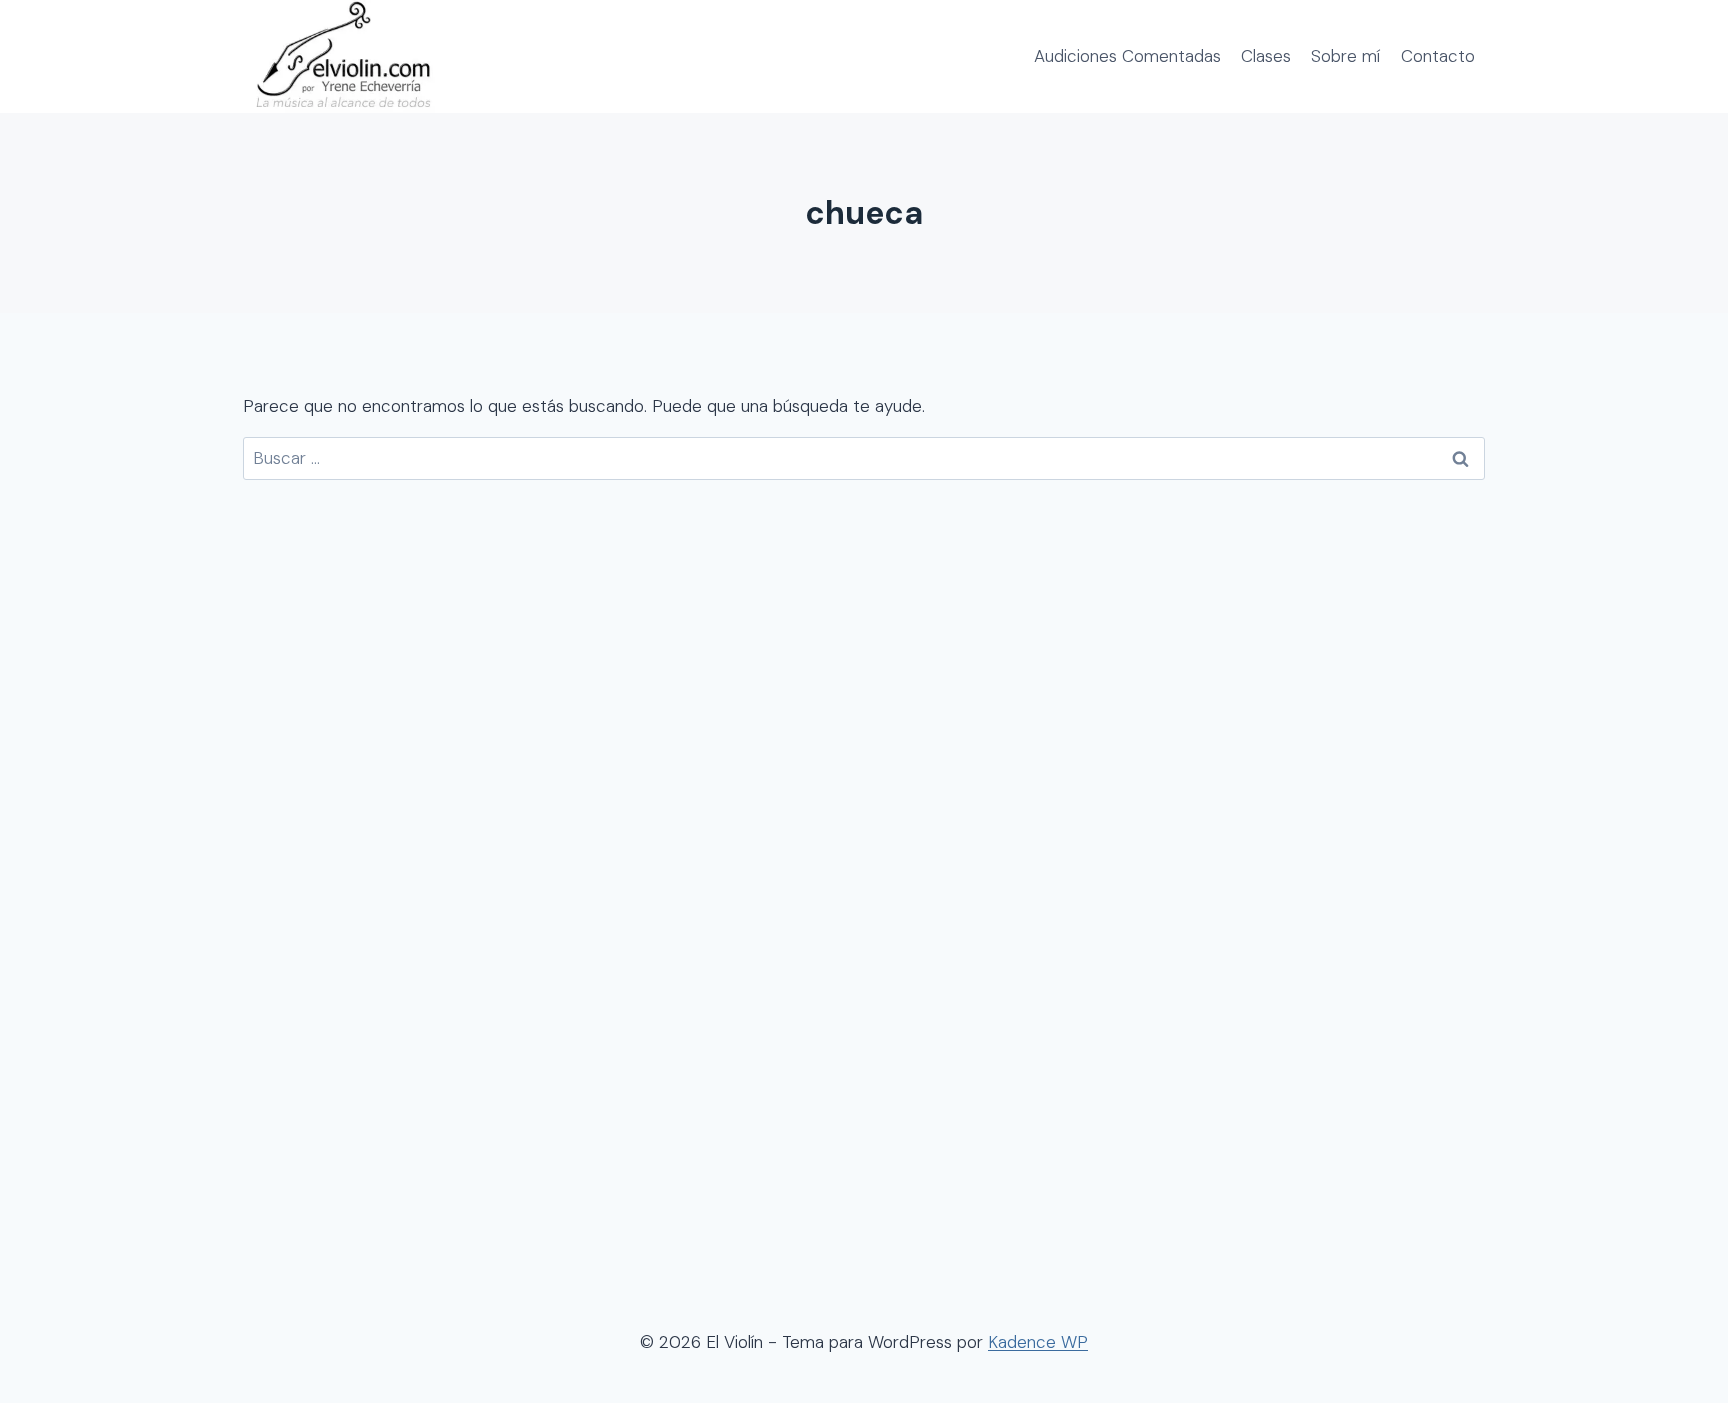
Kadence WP (1038, 1342)
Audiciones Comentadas (1127, 56)
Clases (1266, 56)
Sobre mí (1345, 56)
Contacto (1438, 56)
